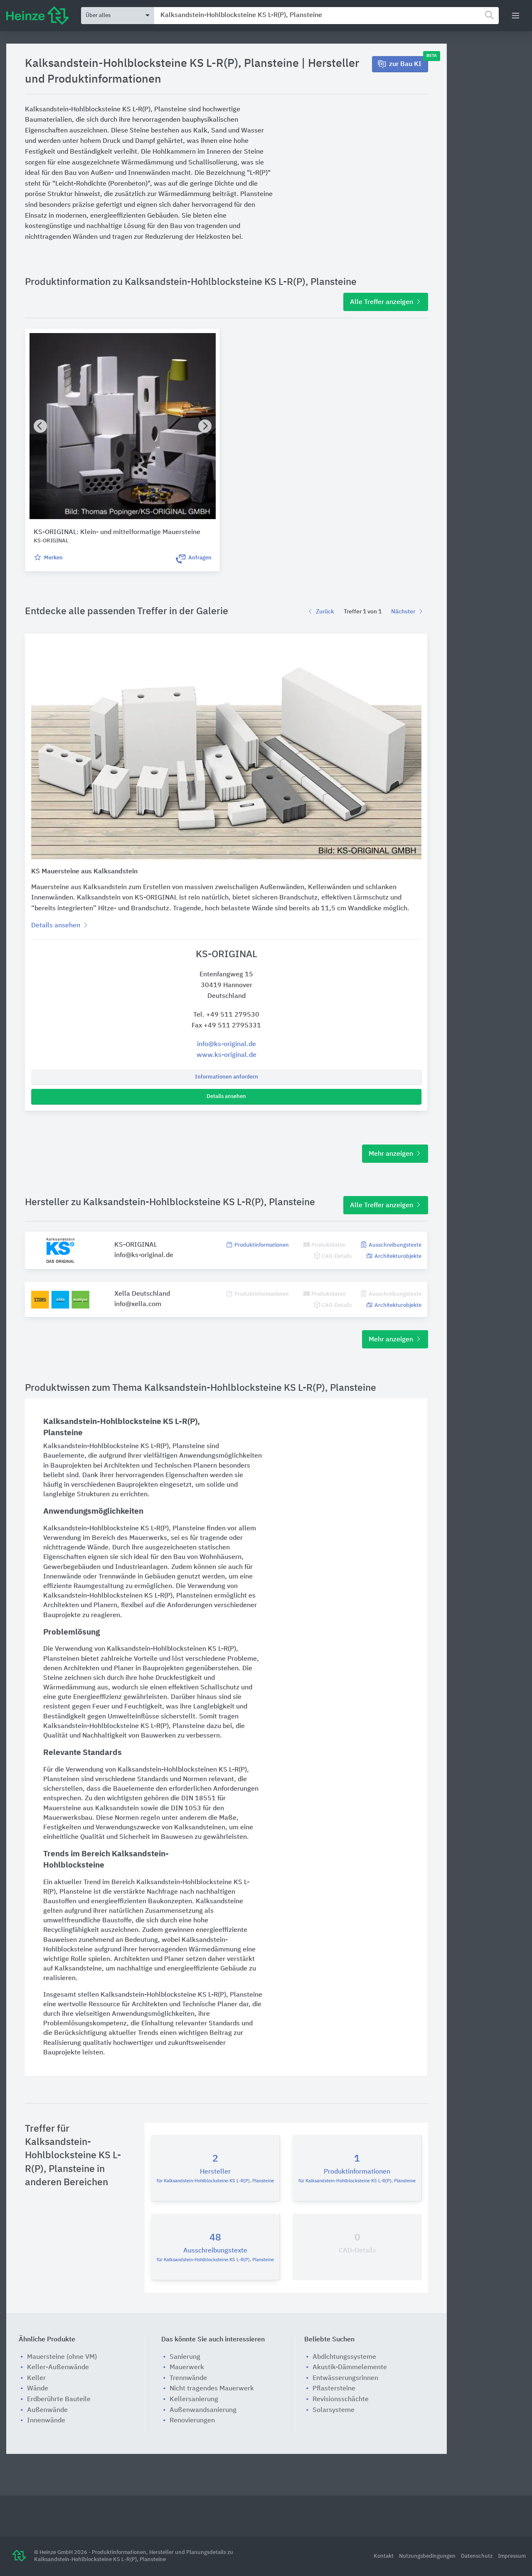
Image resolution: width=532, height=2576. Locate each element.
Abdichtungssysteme (344, 2357)
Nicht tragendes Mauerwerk (212, 2389)
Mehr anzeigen (392, 1154)
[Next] (205, 426)
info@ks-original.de (227, 1044)
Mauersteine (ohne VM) (62, 2357)
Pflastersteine (334, 2389)
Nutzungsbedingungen (428, 2556)
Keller (36, 2378)
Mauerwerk (187, 2368)
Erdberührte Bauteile (59, 2400)
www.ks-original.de (227, 1055)
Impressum (512, 2556)
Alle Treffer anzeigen (382, 302)
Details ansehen (226, 1097)
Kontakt (384, 2556)
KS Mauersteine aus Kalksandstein (84, 872)
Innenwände (62, 1577)
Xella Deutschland (142, 1294)
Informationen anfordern (227, 1077)
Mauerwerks (148, 1538)
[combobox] (326, 16)
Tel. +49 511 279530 (226, 1015)
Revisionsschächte (341, 2400)
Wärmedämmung (69, 1688)
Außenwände (47, 2410)
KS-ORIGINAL (136, 1245)
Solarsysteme (334, 2410)
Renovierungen (192, 2421)
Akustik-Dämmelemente (350, 2368)
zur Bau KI (409, 62)
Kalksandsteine (219, 1902)
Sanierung (185, 2357)
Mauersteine (62, 1809)
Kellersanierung (194, 2400)
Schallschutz (220, 1688)
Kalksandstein (117, 1809)
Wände (98, 1548)
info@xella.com (138, 1304)
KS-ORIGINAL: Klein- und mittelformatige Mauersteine (117, 532)
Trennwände (117, 1577)
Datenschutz (477, 2556)
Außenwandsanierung (203, 2410)
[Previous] (40, 426)
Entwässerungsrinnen (345, 2378)
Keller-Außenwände (58, 2368)
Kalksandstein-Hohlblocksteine (91, 1446)
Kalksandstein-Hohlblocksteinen (93, 1596)
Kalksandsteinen (200, 1828)
